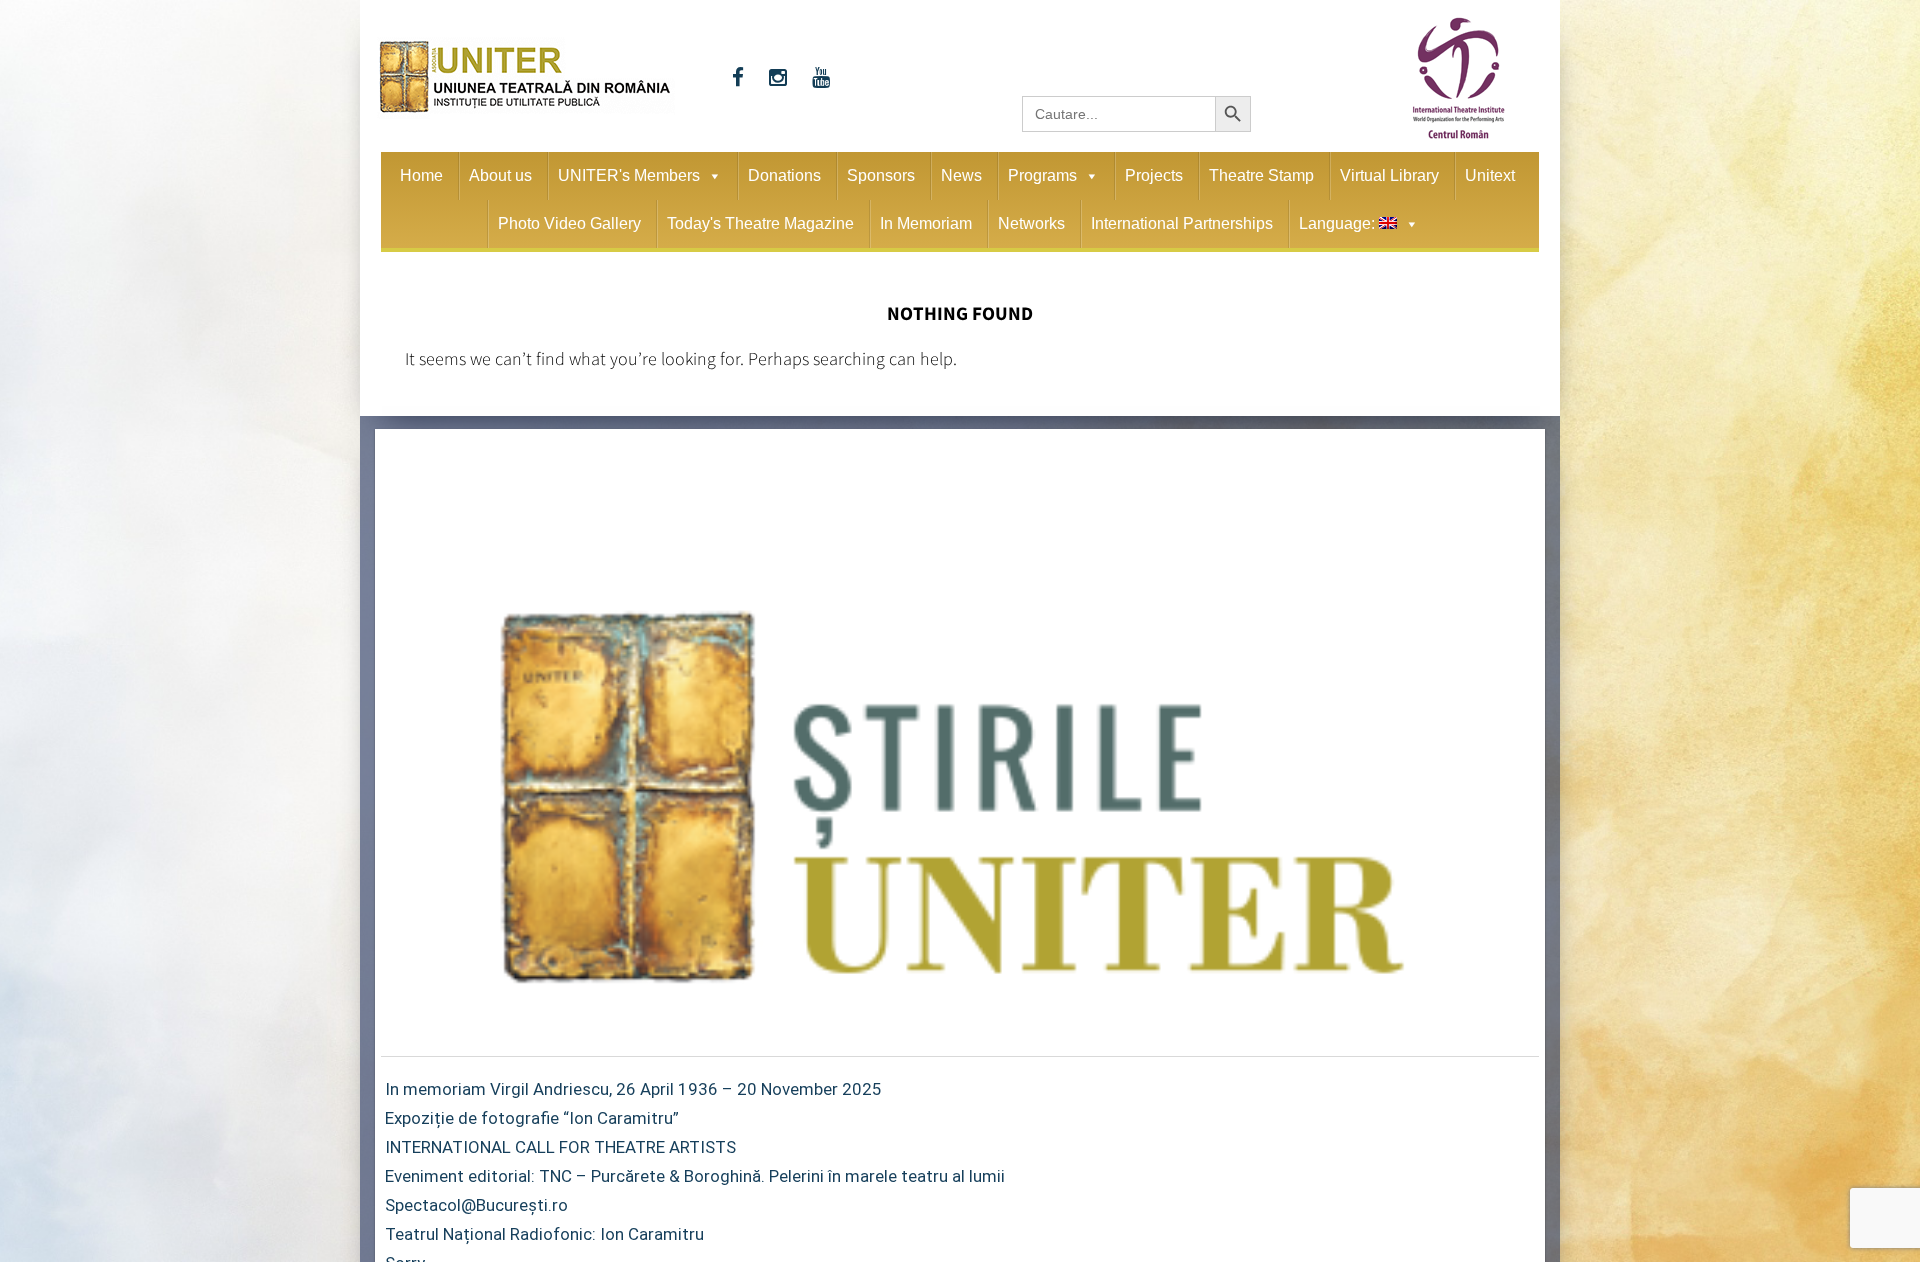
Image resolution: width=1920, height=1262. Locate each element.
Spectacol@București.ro (476, 1205)
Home (421, 175)
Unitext (1490, 175)
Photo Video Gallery (569, 223)
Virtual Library (1389, 175)
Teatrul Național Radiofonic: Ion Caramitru (544, 1234)
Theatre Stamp (1261, 175)
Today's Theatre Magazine (760, 223)
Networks (1031, 223)
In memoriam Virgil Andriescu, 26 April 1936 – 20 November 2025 (633, 1089)
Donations (784, 175)
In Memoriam (926, 223)
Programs (1042, 175)
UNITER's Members (629, 175)
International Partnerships (1182, 223)
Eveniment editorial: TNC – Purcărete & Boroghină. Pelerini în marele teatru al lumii (695, 1176)
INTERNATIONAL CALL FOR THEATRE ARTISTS (560, 1147)
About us (500, 175)
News (961, 175)
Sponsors (881, 175)
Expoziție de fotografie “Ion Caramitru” (532, 1118)
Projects (1154, 175)
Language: (1339, 223)
